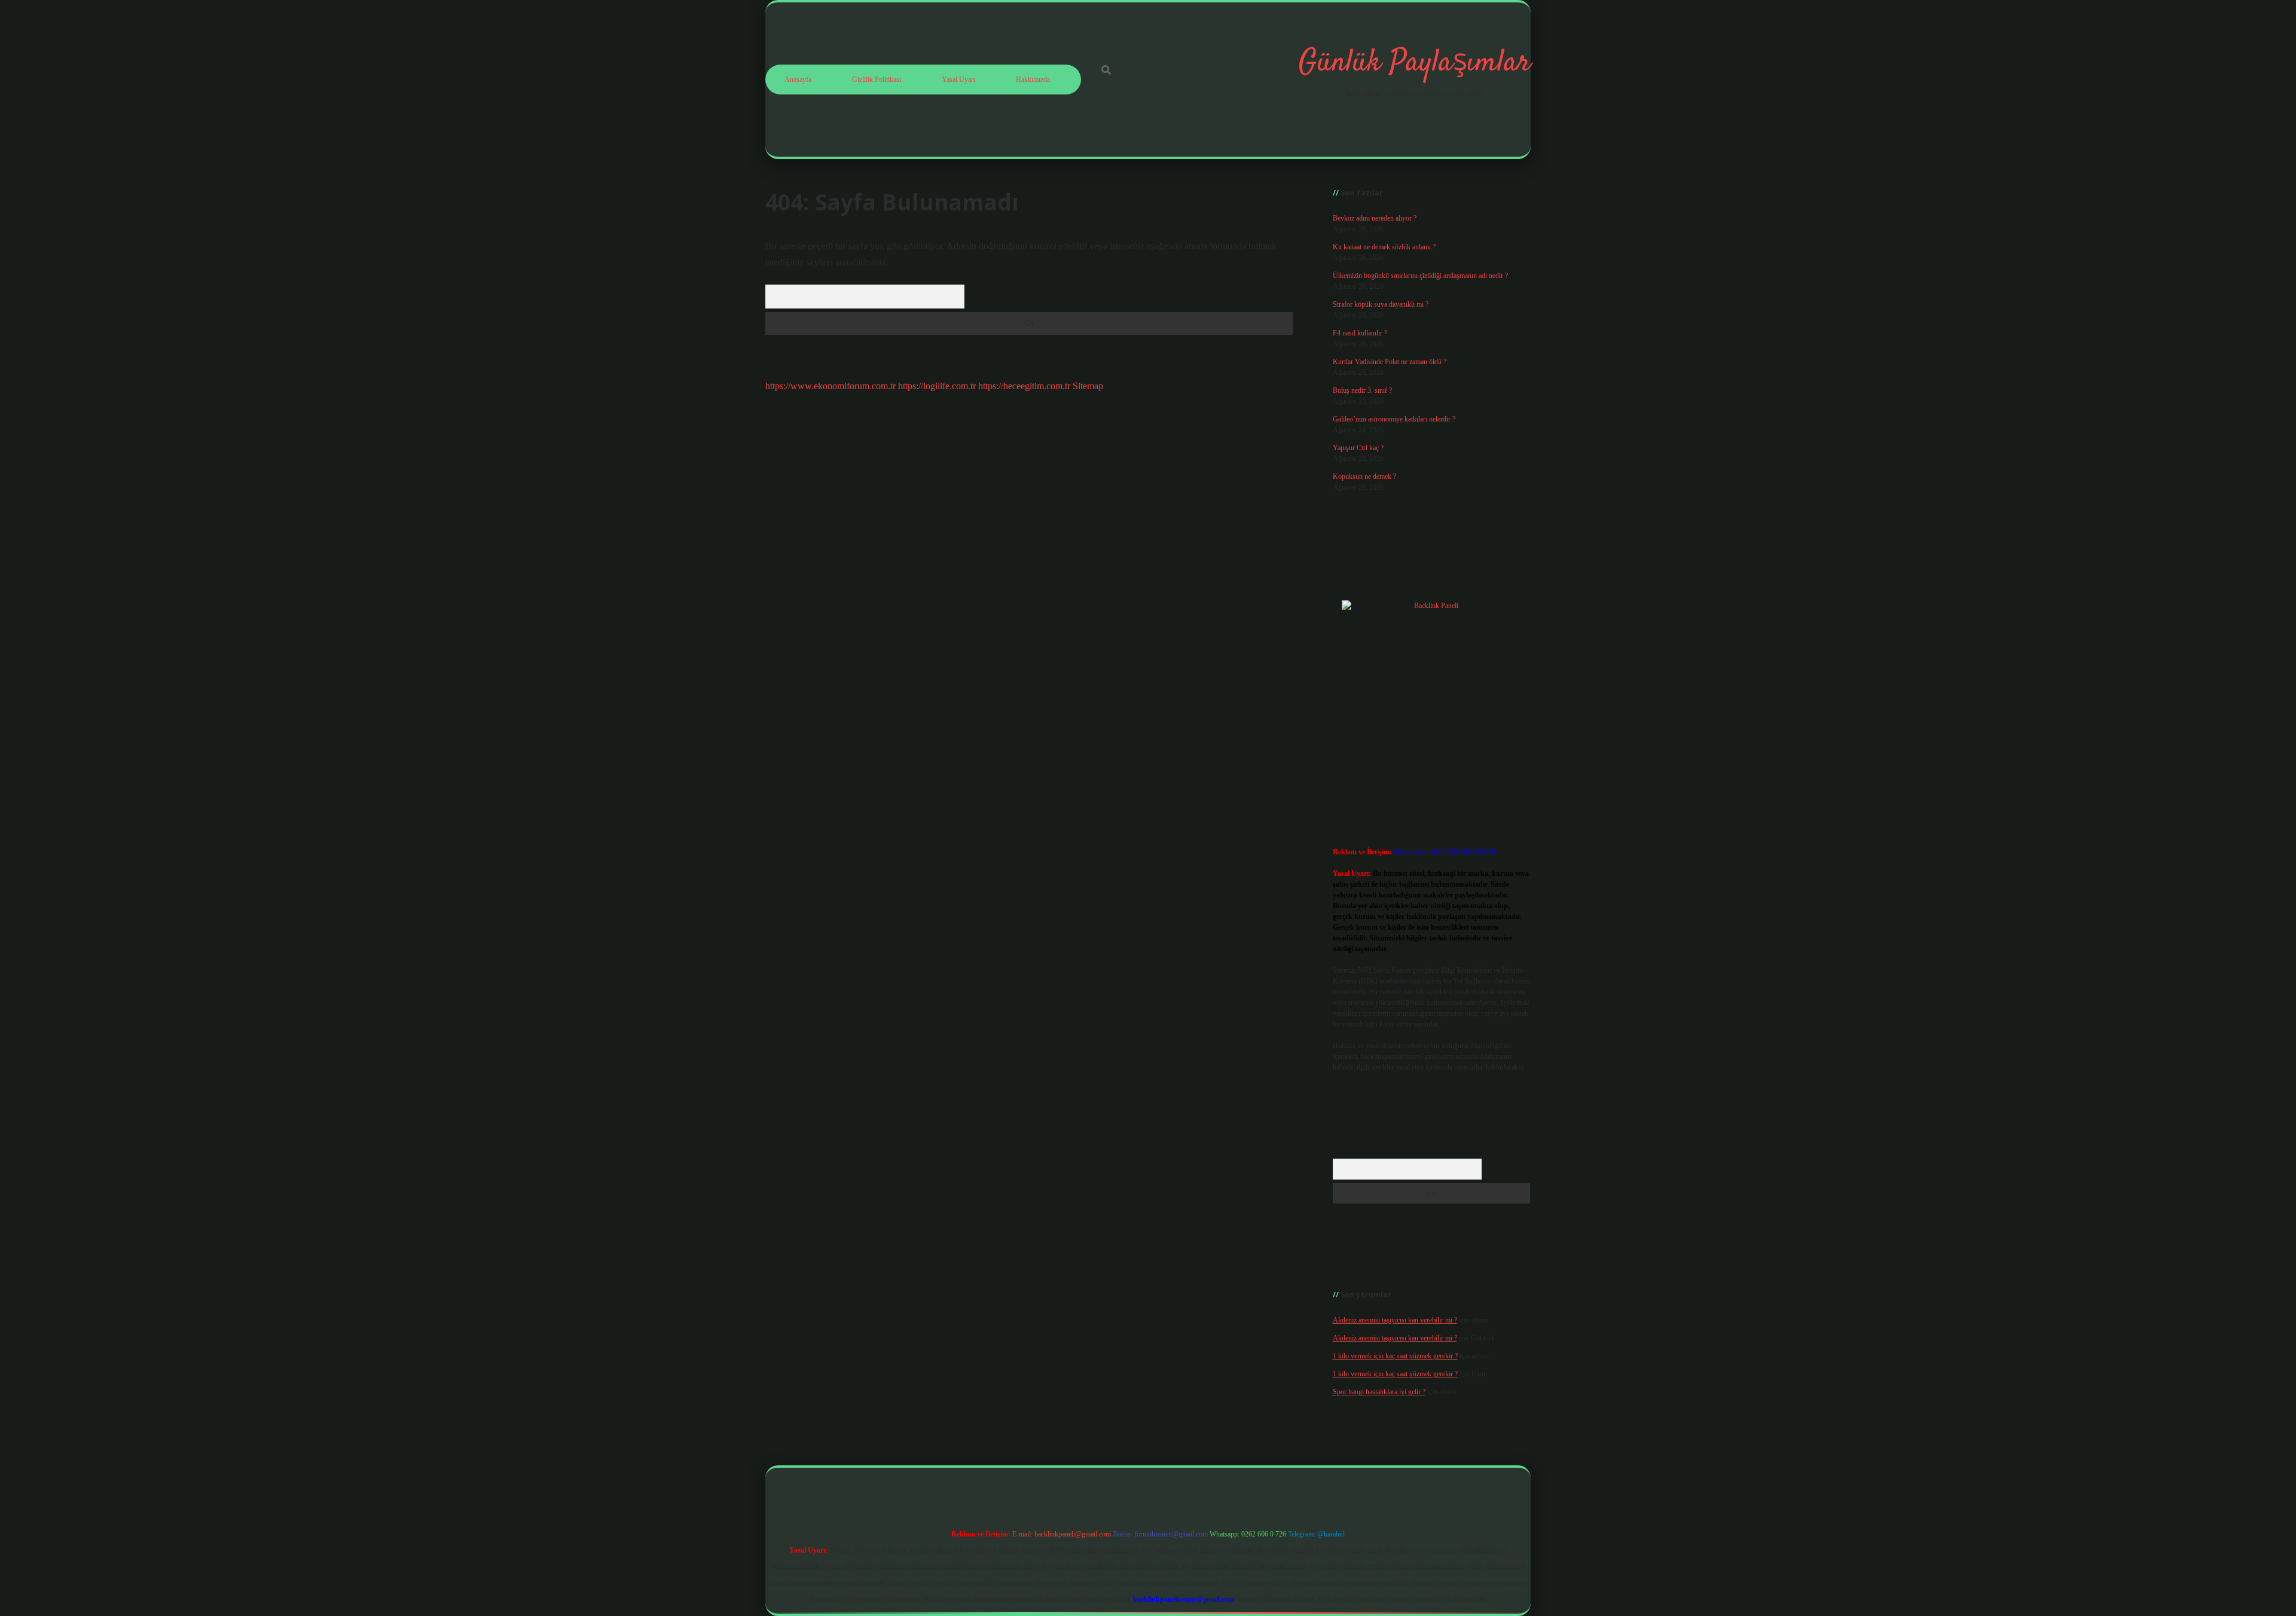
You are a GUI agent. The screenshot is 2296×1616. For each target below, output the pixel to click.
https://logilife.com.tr (937, 386)
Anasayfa (798, 80)
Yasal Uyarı (958, 80)
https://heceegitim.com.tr (1024, 386)
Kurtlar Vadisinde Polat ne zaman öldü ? (1390, 362)
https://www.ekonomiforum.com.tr (831, 386)
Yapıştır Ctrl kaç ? (1358, 448)
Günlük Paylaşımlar (1415, 63)
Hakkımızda (1033, 80)
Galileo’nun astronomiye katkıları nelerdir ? (1394, 419)
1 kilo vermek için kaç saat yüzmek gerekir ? (1395, 1356)
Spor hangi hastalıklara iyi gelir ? (1379, 1392)
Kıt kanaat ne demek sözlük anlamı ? (1384, 247)
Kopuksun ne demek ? (1364, 476)
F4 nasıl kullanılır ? (1360, 333)
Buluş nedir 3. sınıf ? (1362, 390)
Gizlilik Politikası (877, 80)
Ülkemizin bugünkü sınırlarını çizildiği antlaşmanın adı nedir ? (1420, 276)
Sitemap (1088, 386)
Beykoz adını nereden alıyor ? (1375, 218)
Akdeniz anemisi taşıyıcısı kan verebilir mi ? (1395, 1320)
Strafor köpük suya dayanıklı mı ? (1381, 304)
